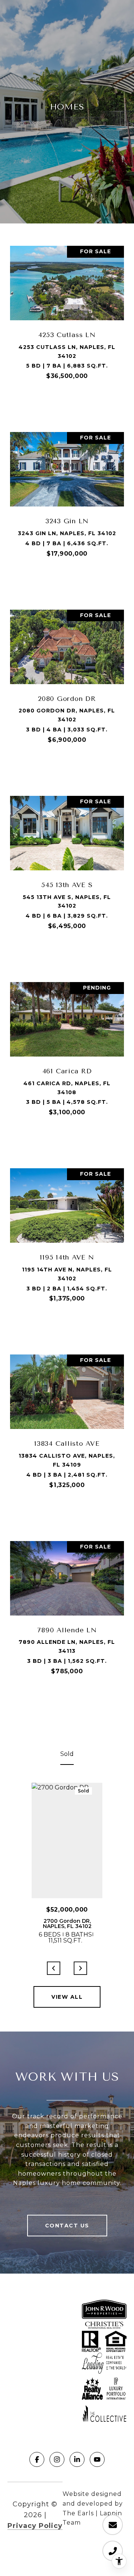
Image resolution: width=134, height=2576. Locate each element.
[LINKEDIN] (77, 2459)
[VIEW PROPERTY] (67, 401)
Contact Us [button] (67, 2226)
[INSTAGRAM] (57, 2459)
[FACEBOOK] (37, 2459)
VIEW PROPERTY (67, 408)
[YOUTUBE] (97, 2459)
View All (67, 1997)
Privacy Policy (35, 2526)
